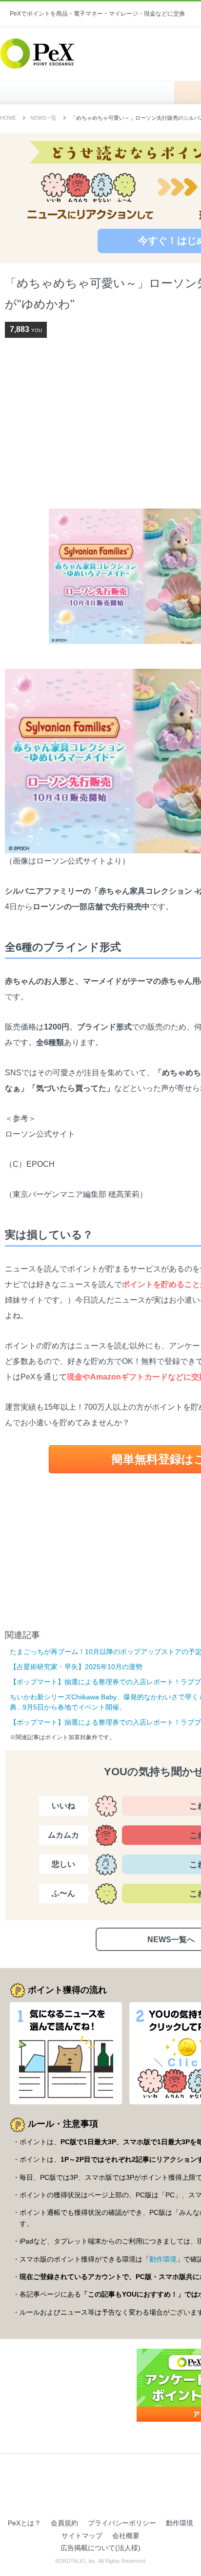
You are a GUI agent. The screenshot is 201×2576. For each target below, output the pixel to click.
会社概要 (126, 2536)
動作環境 (163, 2259)
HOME (92, 92)
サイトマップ (82, 2536)
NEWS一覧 (43, 118)
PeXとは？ (24, 2523)
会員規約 (64, 2523)
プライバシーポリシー (122, 2523)
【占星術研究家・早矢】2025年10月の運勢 (76, 1667)
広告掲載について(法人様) (100, 2548)
